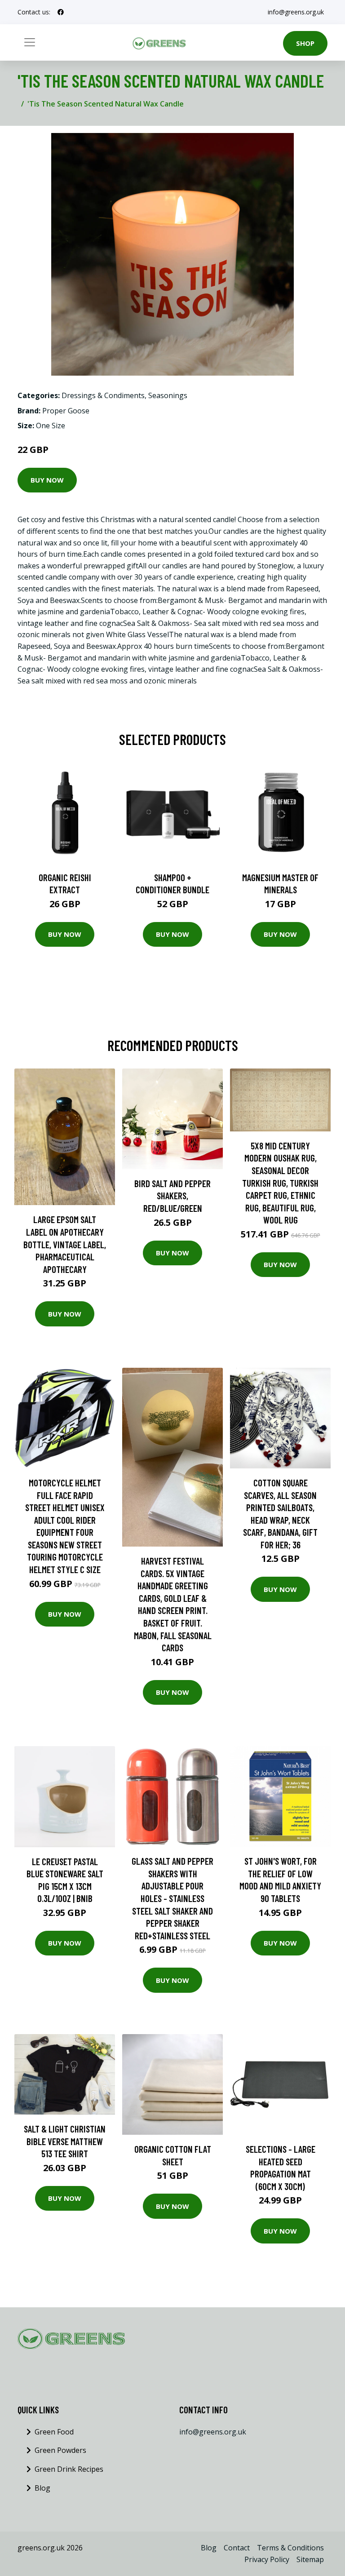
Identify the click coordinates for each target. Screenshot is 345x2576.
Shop (305, 43)
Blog (42, 2488)
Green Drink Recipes (69, 2469)
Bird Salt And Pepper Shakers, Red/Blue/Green (172, 1196)
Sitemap (310, 2559)
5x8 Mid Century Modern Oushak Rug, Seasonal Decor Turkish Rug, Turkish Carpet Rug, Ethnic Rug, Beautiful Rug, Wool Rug (280, 1183)
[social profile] (61, 12)
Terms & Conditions (290, 2548)
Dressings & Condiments (103, 395)
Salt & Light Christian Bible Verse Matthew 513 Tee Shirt (65, 2141)
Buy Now (47, 480)
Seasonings (168, 395)
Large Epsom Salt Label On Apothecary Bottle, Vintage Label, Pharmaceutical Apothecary (65, 1244)
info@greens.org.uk (296, 12)
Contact (237, 2548)
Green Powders (60, 2450)
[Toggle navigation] (30, 42)
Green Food (54, 2432)
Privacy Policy (267, 2559)
